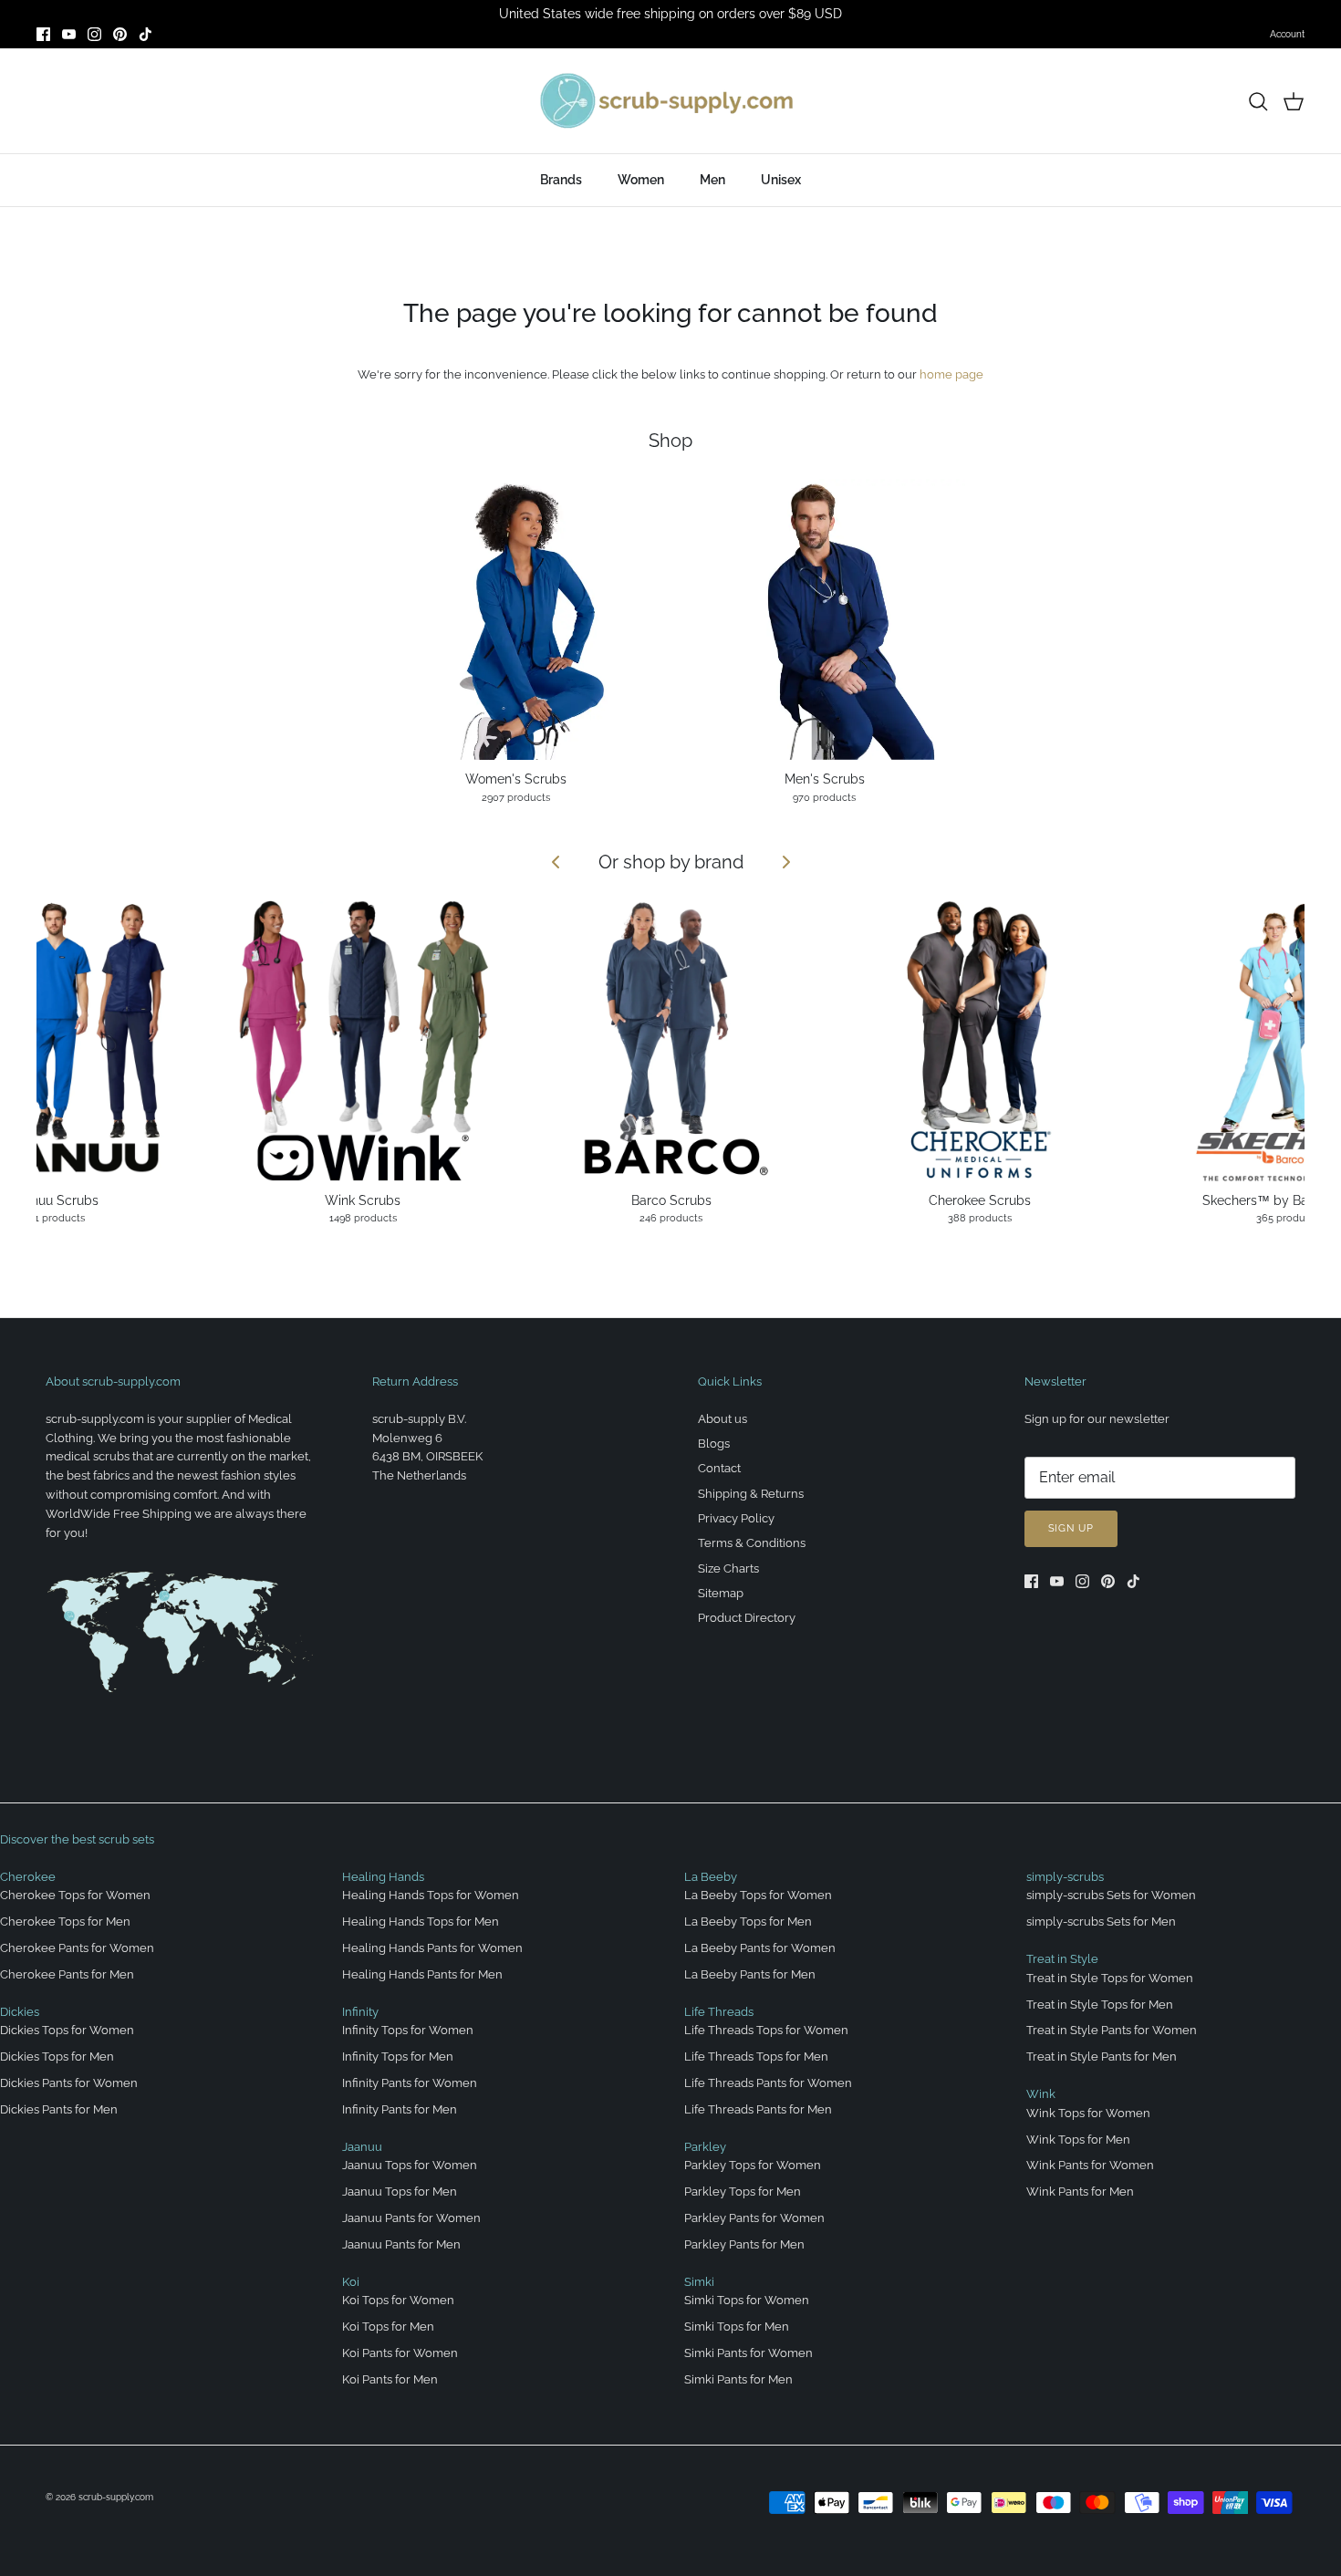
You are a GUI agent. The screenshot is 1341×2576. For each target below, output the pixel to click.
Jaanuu (362, 2147)
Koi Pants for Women (400, 2353)
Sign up (1071, 1528)
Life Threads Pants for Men (758, 2109)
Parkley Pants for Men (744, 2244)
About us (722, 1419)
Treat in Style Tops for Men (1100, 2005)
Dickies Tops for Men (57, 2057)
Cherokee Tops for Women (75, 1895)
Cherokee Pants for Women (77, 1948)
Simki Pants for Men (738, 2379)
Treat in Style (1062, 1959)
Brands (561, 180)
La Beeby (711, 1877)
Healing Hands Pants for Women (432, 1948)
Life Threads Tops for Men (756, 2057)
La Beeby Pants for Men (750, 1974)
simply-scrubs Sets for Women (1111, 1895)
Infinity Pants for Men (400, 2109)
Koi (351, 2282)
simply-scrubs (1065, 1877)
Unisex (781, 180)
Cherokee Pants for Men (67, 1974)
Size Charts (728, 1568)
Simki (699, 2282)
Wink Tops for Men (1078, 2140)
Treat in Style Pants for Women (1112, 2030)
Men (712, 180)
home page (951, 374)
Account (1287, 34)
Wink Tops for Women (1088, 2113)
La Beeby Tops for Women (758, 1895)
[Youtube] (69, 34)
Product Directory (747, 1618)
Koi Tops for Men (388, 2327)
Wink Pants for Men (1080, 2192)
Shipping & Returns (751, 1494)
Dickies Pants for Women (69, 2083)
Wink (1041, 2094)
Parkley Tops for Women (753, 2165)
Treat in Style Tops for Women (1110, 1978)
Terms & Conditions (752, 1543)
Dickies (20, 2012)
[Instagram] (94, 34)
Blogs (714, 1444)
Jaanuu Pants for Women (411, 2218)
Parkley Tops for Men (743, 2192)
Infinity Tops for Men (398, 2057)
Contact (719, 1468)
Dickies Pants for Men (59, 2109)
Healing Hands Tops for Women (431, 1895)
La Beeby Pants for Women (760, 1948)
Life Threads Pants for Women (768, 2083)
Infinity (360, 2012)
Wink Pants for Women (1090, 2165)
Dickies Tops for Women (67, 2030)
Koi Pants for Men (390, 2379)
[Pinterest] (120, 34)
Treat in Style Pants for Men (1102, 2057)
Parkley (705, 2147)
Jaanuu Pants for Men (401, 2244)
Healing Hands (383, 1877)
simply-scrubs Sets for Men (1101, 1922)
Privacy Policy (736, 1518)
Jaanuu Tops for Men (400, 2192)
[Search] (1258, 101)
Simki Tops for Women (747, 2300)
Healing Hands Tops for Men (421, 1922)
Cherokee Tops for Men (65, 1922)
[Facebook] (43, 34)
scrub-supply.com (116, 2497)
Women (641, 180)
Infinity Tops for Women (408, 2030)
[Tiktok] (146, 34)
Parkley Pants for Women (754, 2218)
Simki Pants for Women (748, 2353)
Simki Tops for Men (737, 2327)
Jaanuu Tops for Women (410, 2165)
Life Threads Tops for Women (766, 2030)
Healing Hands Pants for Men (422, 1974)
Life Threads (719, 2012)
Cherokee (28, 1877)
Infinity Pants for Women (410, 2083)
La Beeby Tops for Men (748, 1922)
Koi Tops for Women (398, 2300)
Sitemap (721, 1593)
